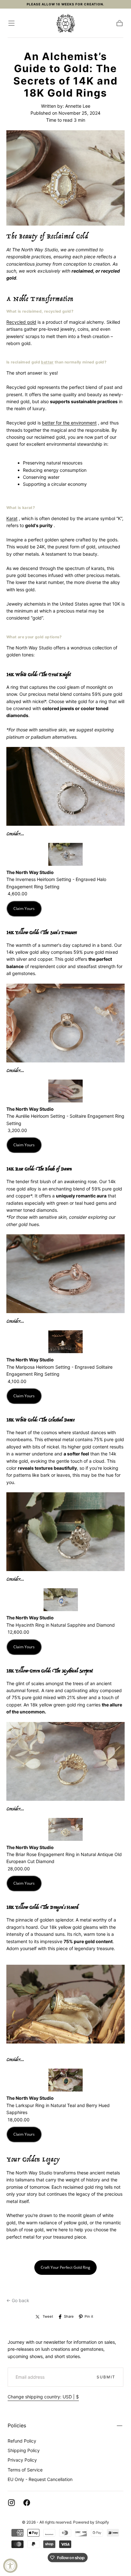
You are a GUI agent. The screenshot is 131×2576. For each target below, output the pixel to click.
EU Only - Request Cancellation (40, 2479)
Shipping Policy (24, 2450)
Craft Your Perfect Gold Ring (65, 2267)
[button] (11, 23)
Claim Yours (24, 908)
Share (69, 2316)
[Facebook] (27, 2503)
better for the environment (69, 423)
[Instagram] (11, 2503)
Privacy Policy (22, 2460)
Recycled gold (21, 322)
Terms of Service (25, 2470)
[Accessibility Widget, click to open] (10, 2566)
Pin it (89, 2316)
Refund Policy (22, 2441)
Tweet (48, 2316)
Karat (12, 518)
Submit (106, 2377)
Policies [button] (17, 2425)
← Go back (18, 2300)
